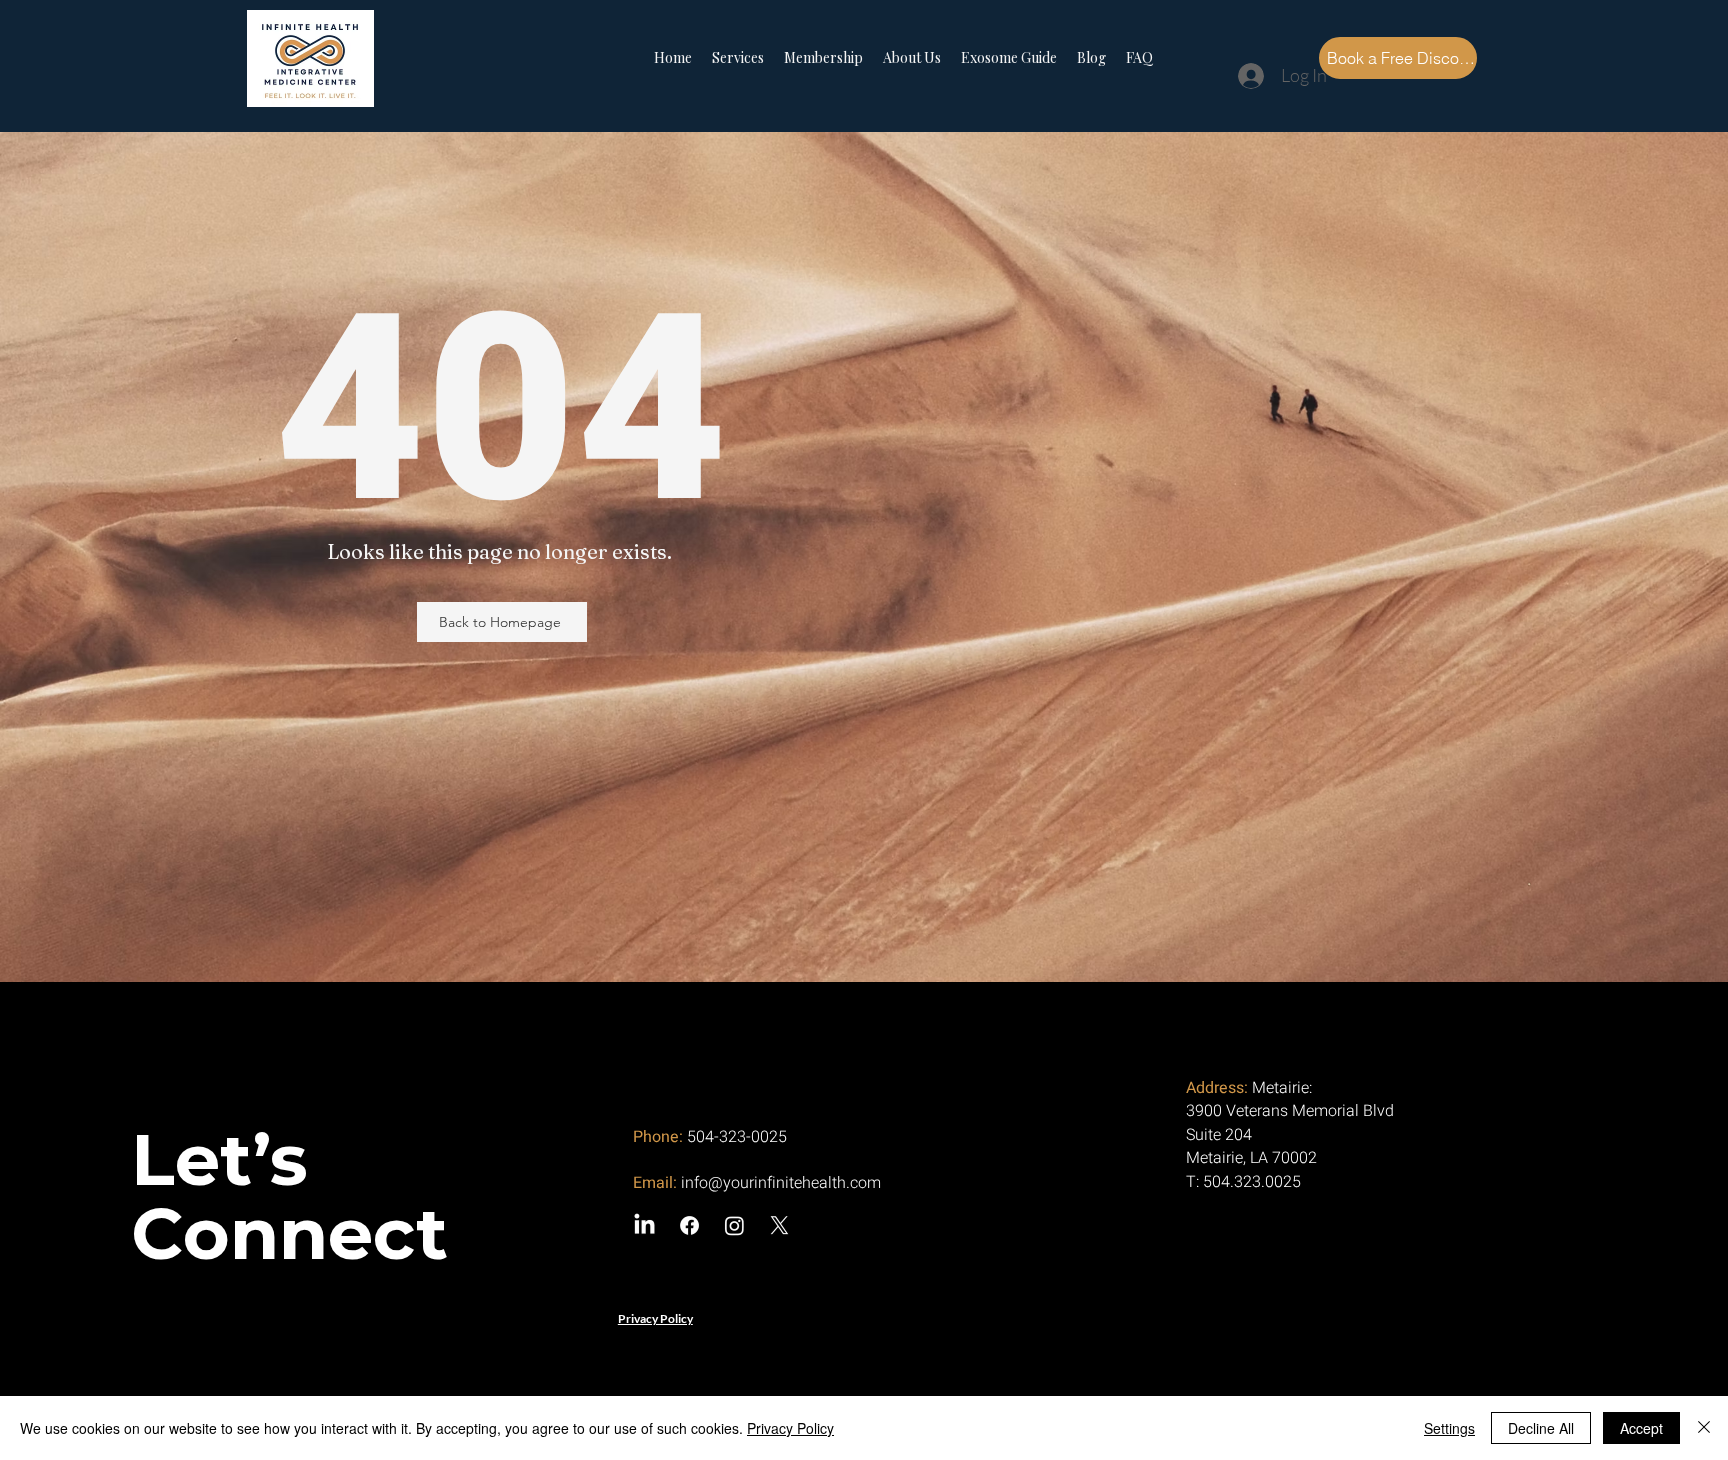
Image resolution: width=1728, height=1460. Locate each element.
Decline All (1541, 1428)
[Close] (1704, 1428)
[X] (779, 1225)
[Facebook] (689, 1225)
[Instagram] (734, 1225)
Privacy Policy (790, 1428)
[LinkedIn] (644, 1225)
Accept (1641, 1428)
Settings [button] (1449, 1428)
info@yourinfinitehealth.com (781, 1183)
